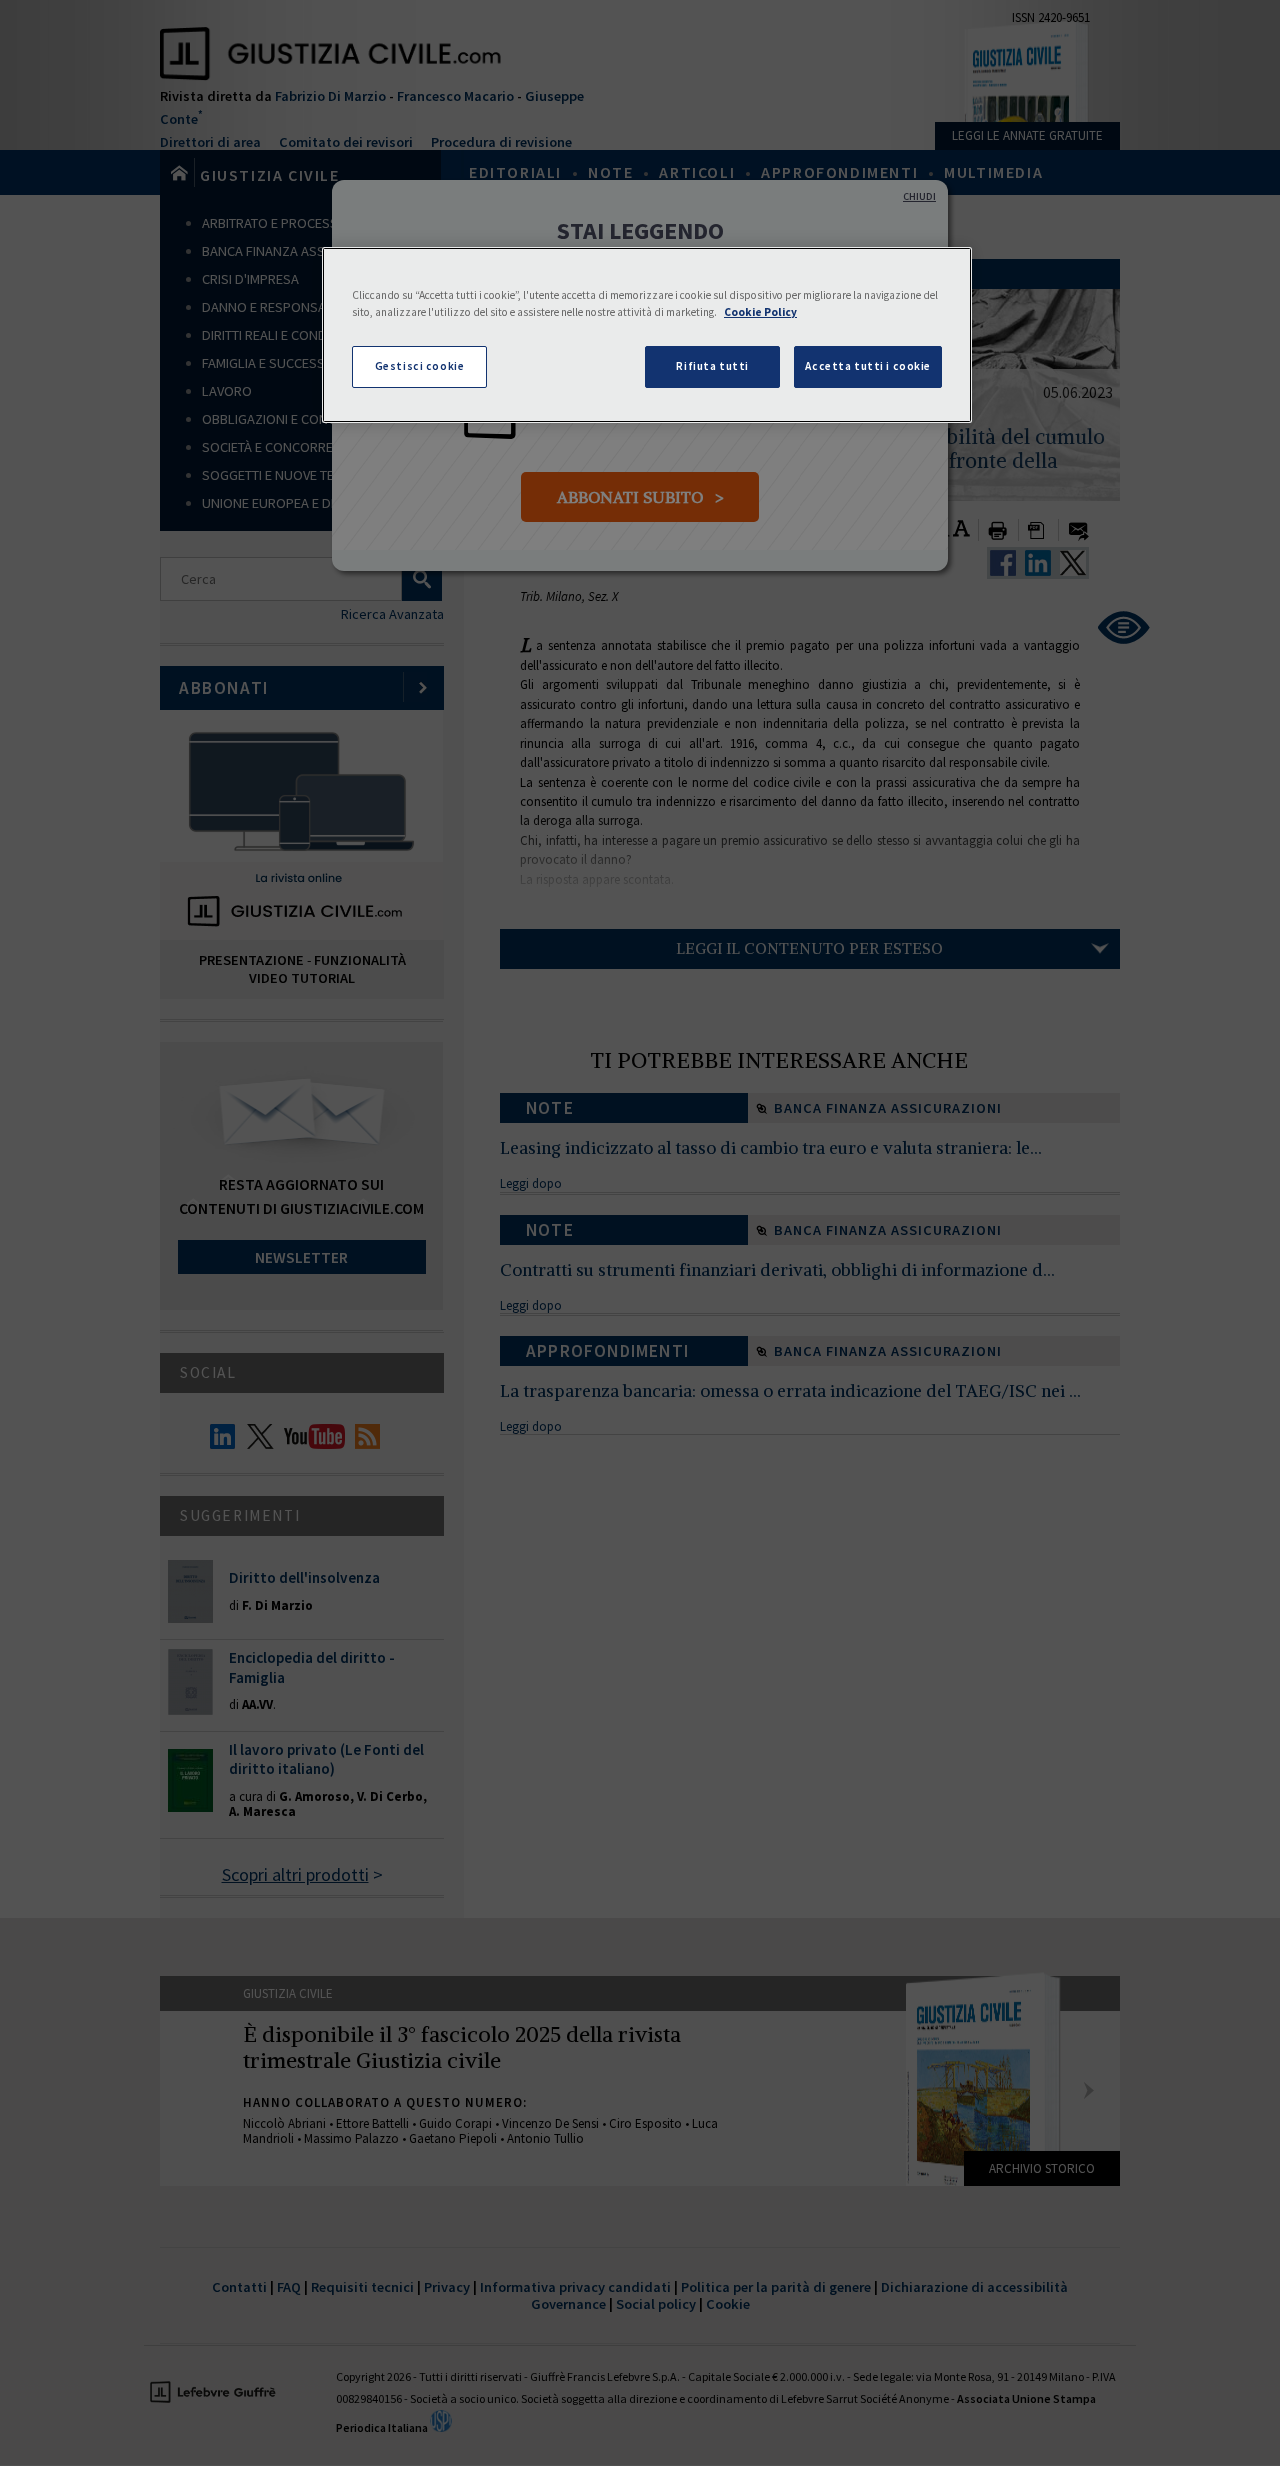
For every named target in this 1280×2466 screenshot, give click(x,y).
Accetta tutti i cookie (868, 366)
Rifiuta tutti (712, 366)
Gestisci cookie (420, 366)
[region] (647, 335)
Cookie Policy (760, 312)
